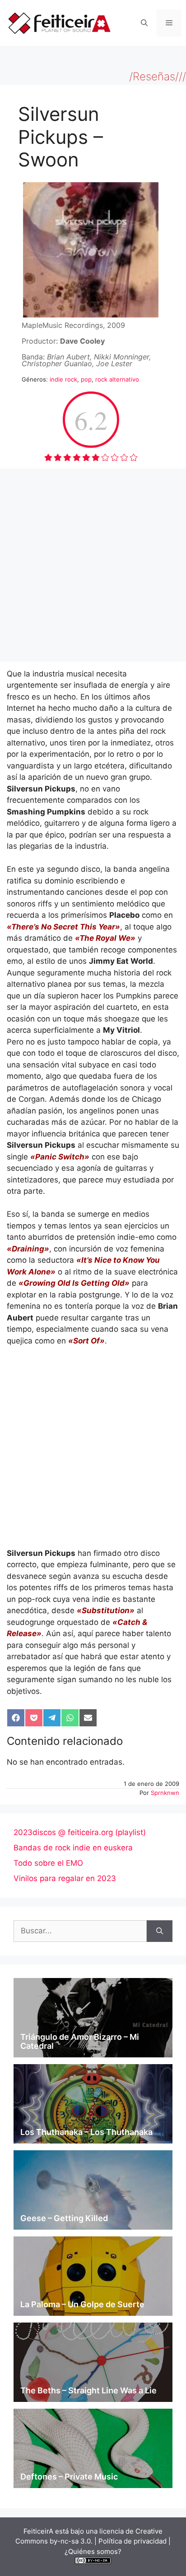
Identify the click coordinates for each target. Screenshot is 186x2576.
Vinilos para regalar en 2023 (65, 1878)
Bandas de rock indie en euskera (73, 1848)
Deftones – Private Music (69, 2477)
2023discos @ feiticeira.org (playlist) (80, 1832)
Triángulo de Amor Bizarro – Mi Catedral (80, 2041)
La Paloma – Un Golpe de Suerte (82, 2304)
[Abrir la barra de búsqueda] (144, 23)
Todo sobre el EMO (48, 1863)
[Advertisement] (93, 565)
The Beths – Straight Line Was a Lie (88, 2390)
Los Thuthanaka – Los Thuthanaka (86, 2132)
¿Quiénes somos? (93, 2551)
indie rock (63, 379)
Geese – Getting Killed (64, 2218)
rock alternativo (117, 379)
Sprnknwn (165, 1793)
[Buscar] (160, 1931)
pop (86, 379)
